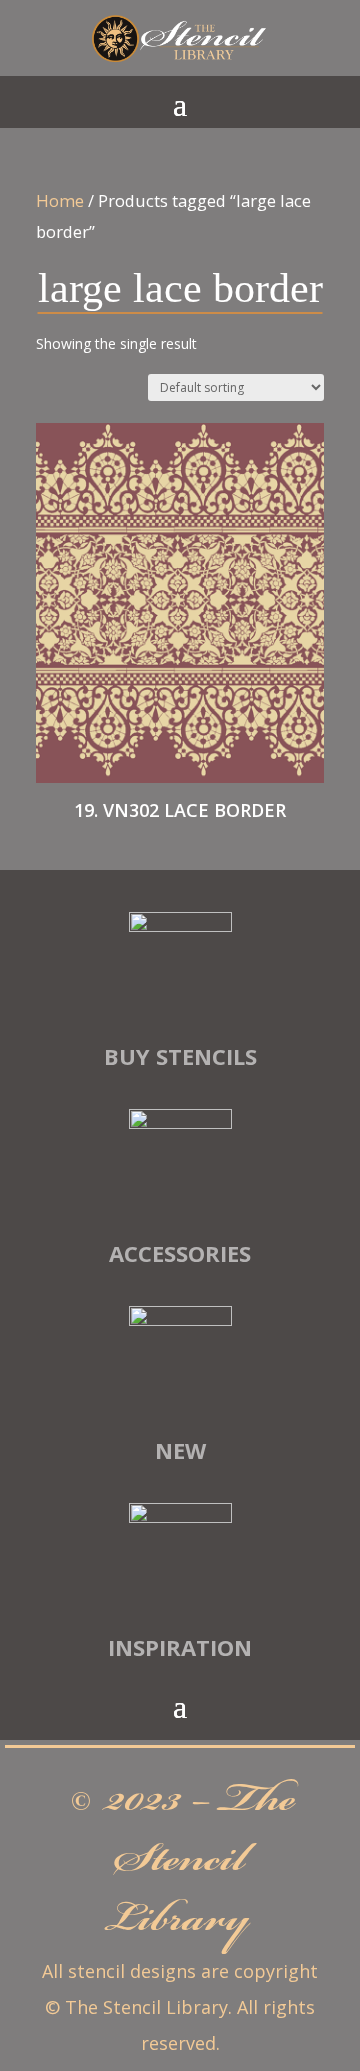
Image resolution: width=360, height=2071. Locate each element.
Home (60, 200)
